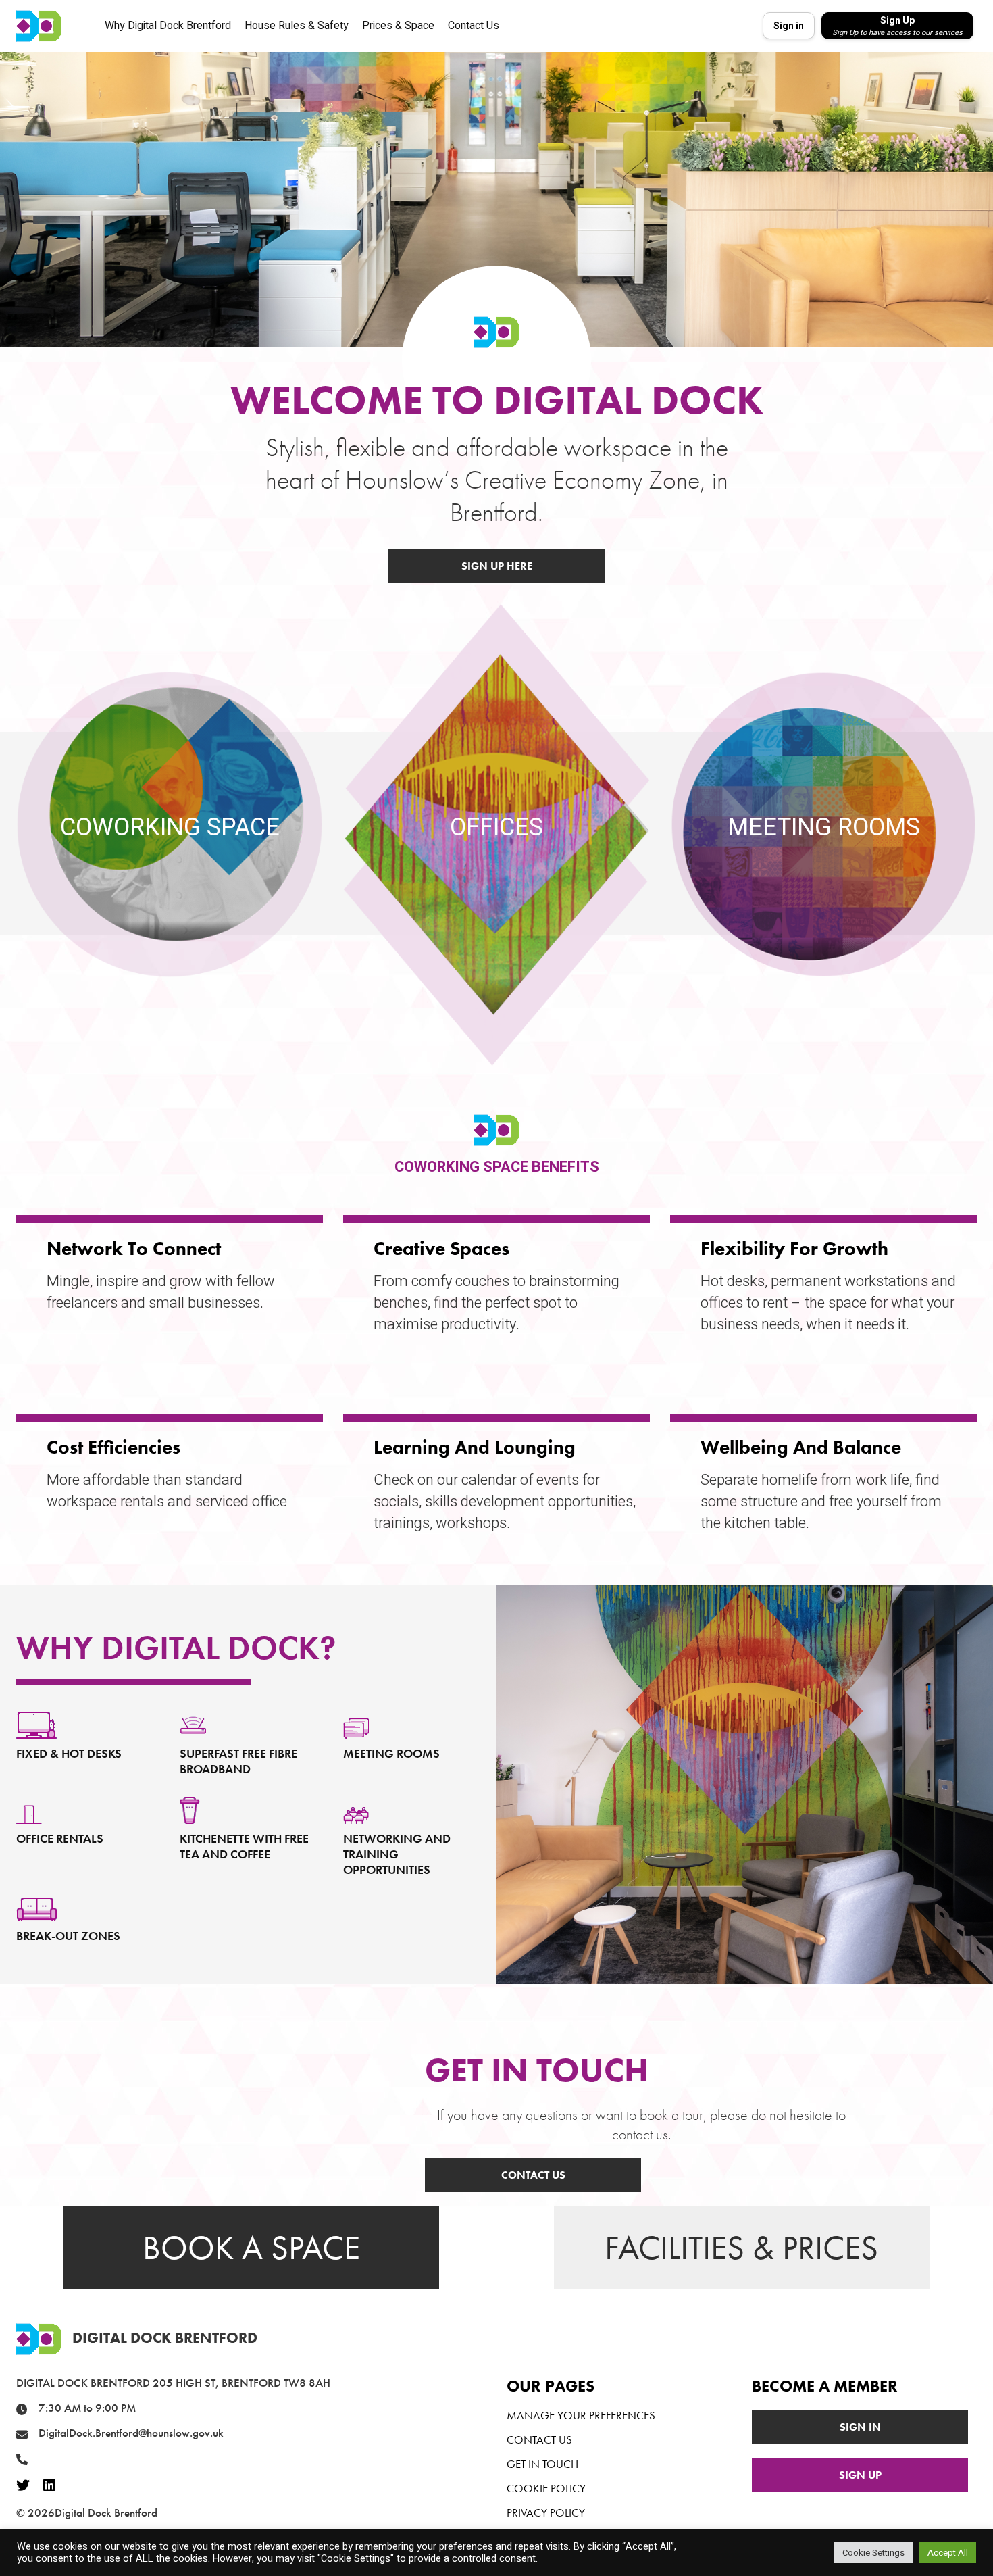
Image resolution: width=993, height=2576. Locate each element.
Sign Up (860, 2475)
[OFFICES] (496, 868)
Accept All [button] (948, 2553)
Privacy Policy (546, 2512)
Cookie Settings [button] (873, 2553)
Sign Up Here (497, 566)
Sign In (860, 2427)
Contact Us (474, 26)
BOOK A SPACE (251, 2248)
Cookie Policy (546, 2488)
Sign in (789, 26)
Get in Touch (542, 2464)
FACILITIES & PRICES (741, 2248)
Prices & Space (398, 26)
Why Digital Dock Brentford (168, 26)
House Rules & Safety (297, 26)
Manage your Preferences (581, 2415)
